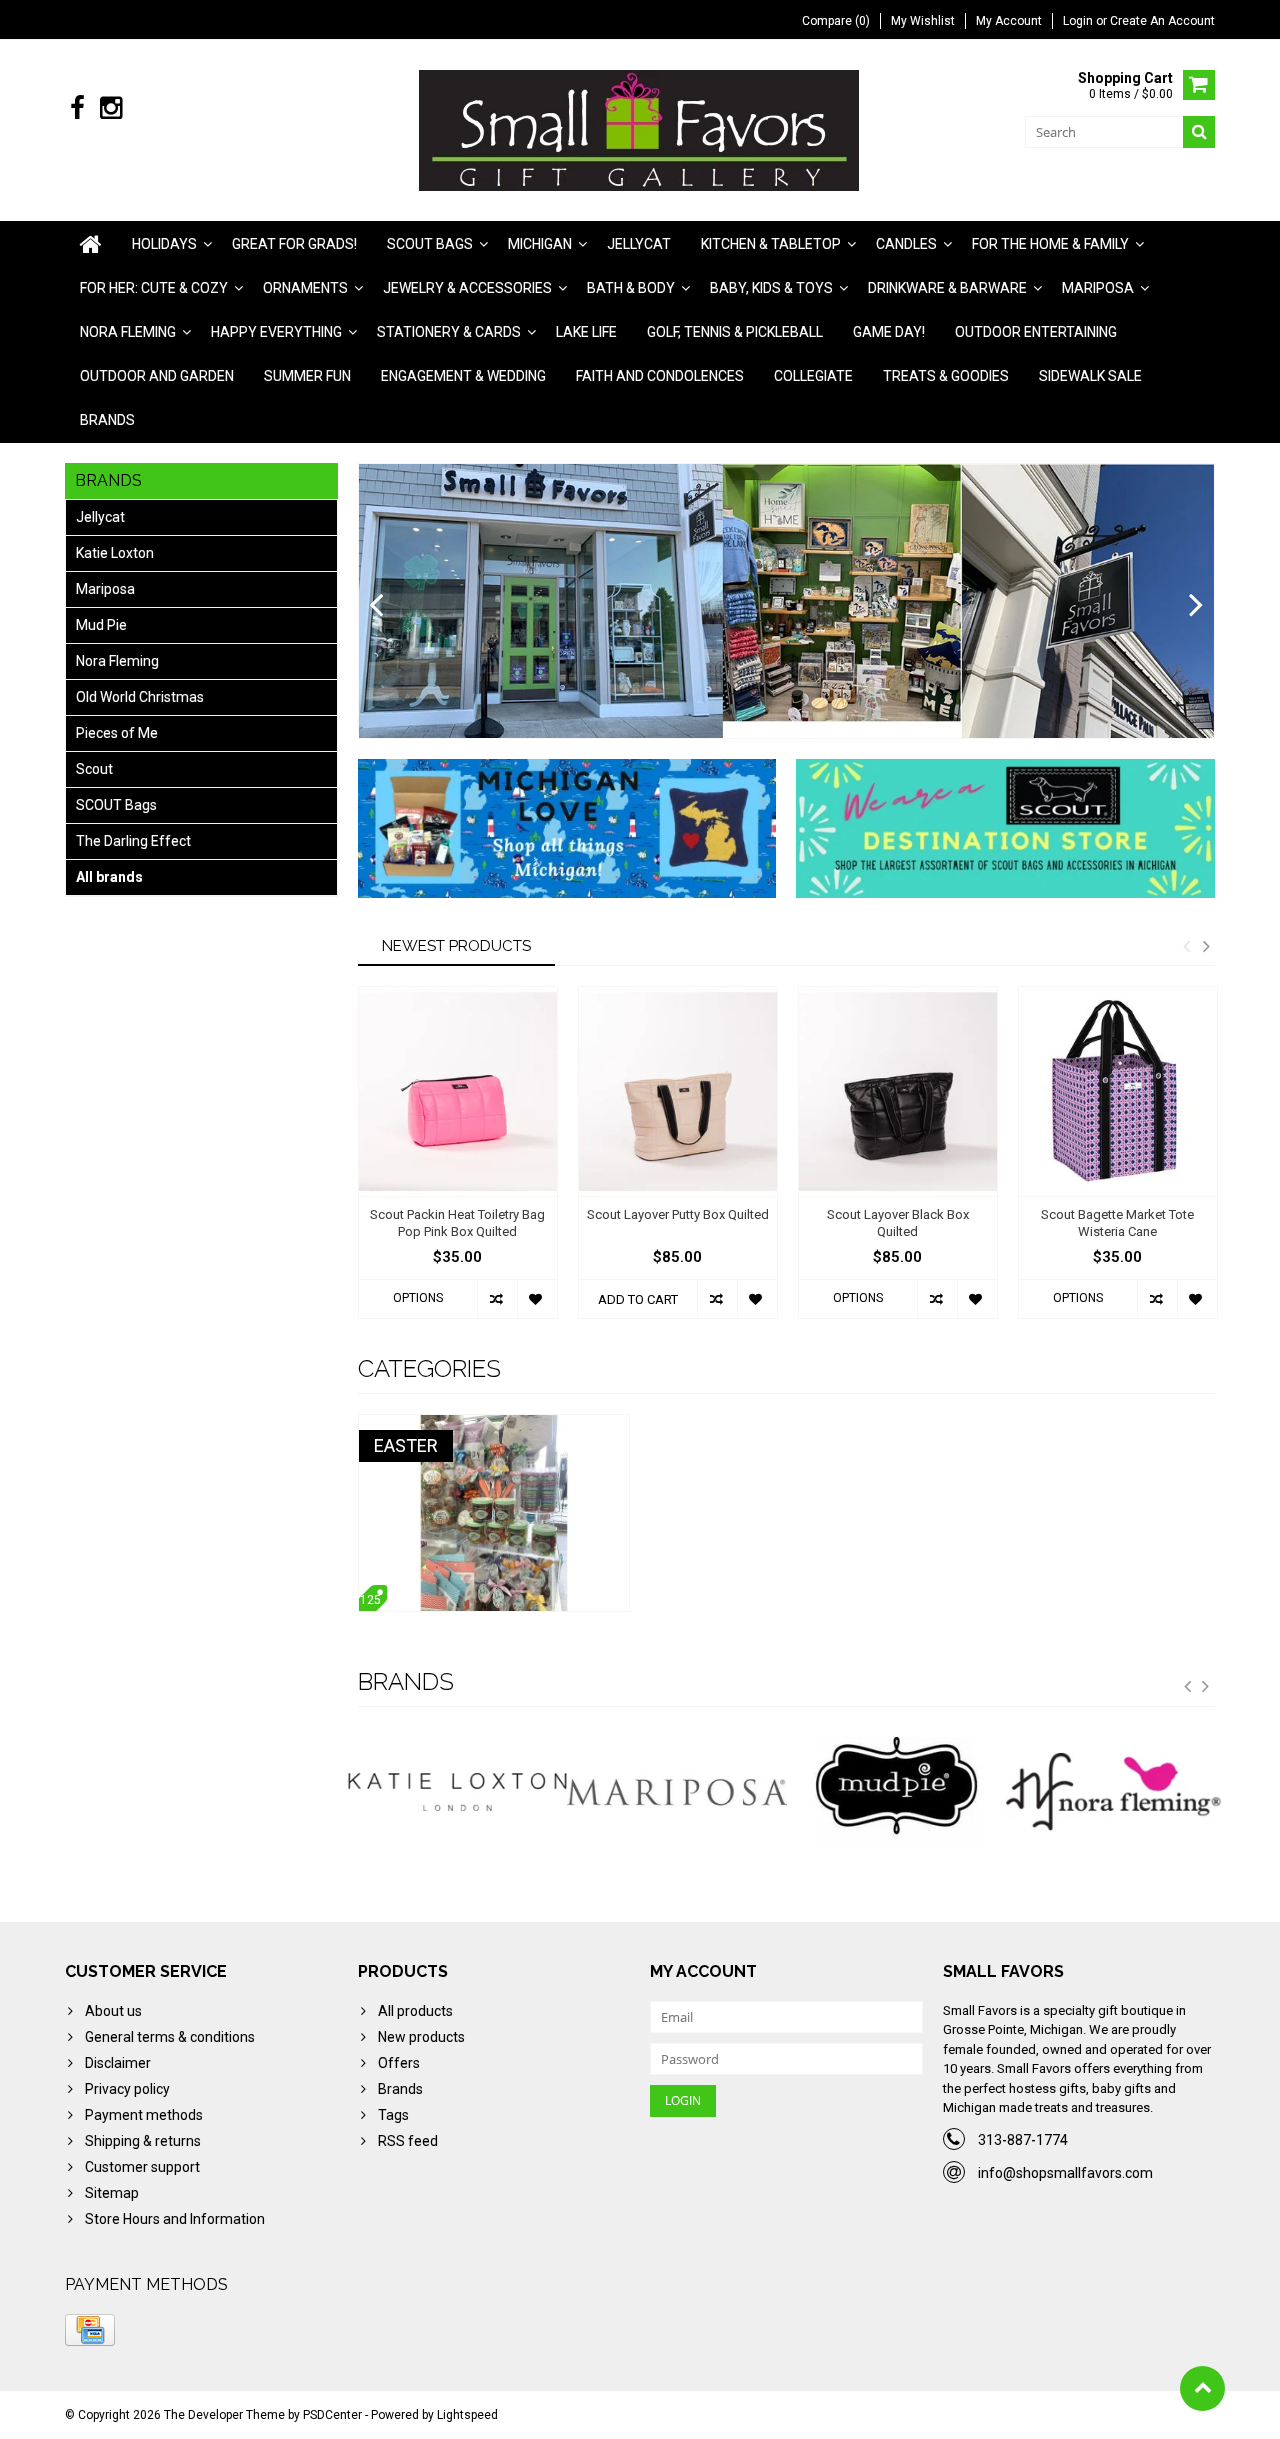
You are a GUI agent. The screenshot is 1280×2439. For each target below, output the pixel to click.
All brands (109, 877)
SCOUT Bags (116, 805)
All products (415, 2011)
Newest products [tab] (456, 946)
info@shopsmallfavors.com (1065, 2173)
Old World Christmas (140, 697)
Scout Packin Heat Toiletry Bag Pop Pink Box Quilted (457, 1223)
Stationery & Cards (449, 332)
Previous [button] (1186, 946)
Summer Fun (307, 376)
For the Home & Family (1050, 244)
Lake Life (586, 332)
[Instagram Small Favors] (110, 108)
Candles (906, 244)
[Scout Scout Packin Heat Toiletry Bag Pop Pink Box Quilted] (458, 1091)
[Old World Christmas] (1116, 1792)
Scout (94, 769)
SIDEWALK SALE (1090, 376)
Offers (399, 2063)
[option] (458, 1162)
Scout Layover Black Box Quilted (898, 1223)
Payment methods (144, 2115)
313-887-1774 (1023, 2140)
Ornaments (305, 288)
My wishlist (923, 21)
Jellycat (639, 244)
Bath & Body (631, 288)
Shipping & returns (143, 2141)
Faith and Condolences (660, 376)
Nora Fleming (128, 332)
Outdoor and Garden (157, 376)
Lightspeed (467, 2415)
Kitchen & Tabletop (771, 244)
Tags (393, 2115)
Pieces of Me (117, 733)
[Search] (1199, 132)
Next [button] (1206, 946)
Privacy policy (127, 2089)
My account (1009, 21)
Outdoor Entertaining (1036, 332)
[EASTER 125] (494, 1425)
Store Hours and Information (175, 2219)
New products (421, 2037)
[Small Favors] (640, 129)
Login (1079, 21)
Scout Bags (430, 244)
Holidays (164, 244)
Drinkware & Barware (947, 288)
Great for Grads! (294, 244)
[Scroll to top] (1202, 2388)
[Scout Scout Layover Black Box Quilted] (898, 1091)
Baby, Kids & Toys (771, 288)
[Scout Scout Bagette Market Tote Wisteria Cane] (1118, 1091)
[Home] (91, 244)
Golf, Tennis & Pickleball (735, 332)
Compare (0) (836, 21)
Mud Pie (101, 625)
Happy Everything (276, 332)
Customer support (142, 2167)
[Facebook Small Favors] (77, 108)
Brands (107, 420)
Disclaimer (118, 2063)
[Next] (1196, 606)
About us (113, 2011)
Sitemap (112, 2193)
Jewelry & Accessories (467, 288)
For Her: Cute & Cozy (154, 288)
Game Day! (889, 332)
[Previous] (376, 606)
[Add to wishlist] (537, 1299)
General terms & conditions (170, 2037)
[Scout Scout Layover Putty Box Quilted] (678, 1091)
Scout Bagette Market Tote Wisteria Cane (1117, 1223)
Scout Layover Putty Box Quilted (678, 1214)
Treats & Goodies (946, 376)
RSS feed (408, 2141)
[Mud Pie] (677, 1792)
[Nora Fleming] (897, 1792)
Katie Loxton (115, 553)
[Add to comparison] (497, 1299)
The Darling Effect (133, 841)
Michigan (540, 244)
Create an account (1162, 21)
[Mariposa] (458, 1792)
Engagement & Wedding (463, 376)
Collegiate (813, 376)
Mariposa (1098, 288)
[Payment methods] (90, 2330)
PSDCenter (332, 2415)
